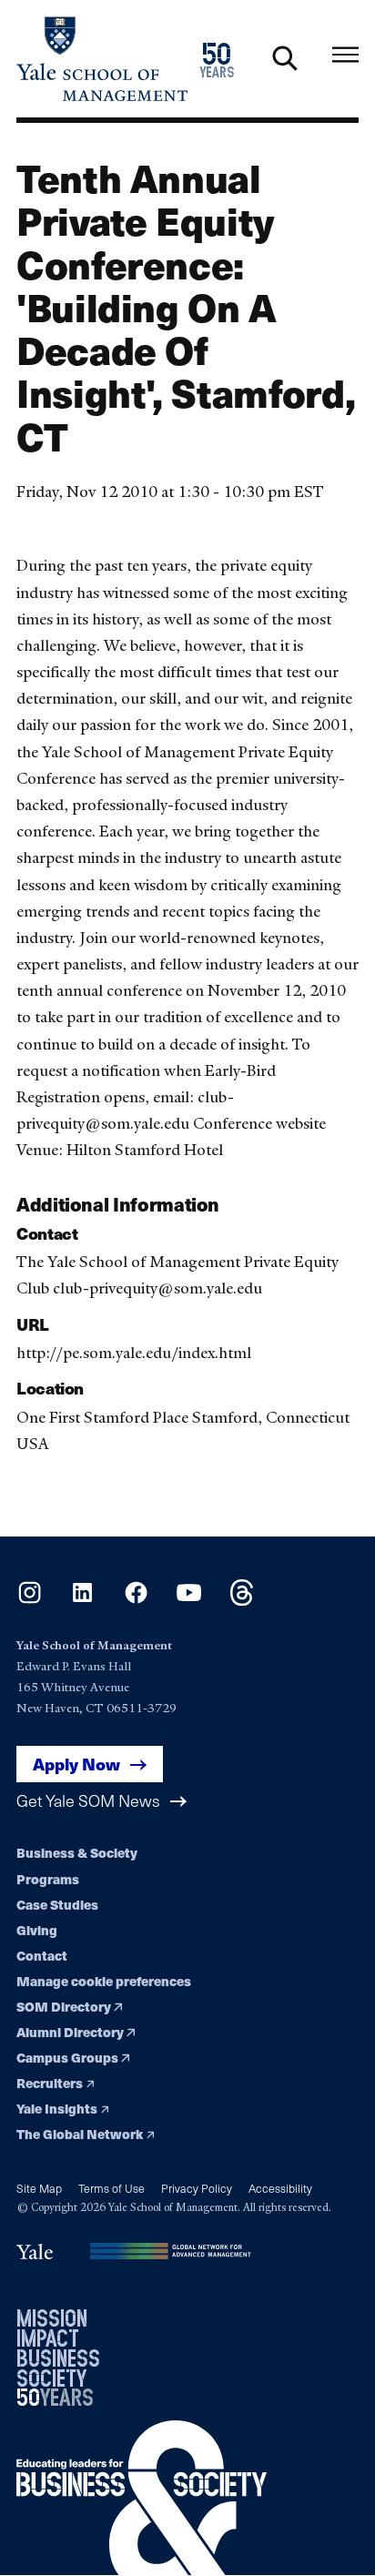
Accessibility (280, 2188)
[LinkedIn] (82, 1601)
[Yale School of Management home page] (102, 59)
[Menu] (345, 55)
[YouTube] (189, 1601)
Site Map (39, 2188)
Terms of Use (111, 2188)
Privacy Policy (197, 2188)
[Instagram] (30, 1601)
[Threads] (242, 1601)
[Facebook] (136, 1601)
